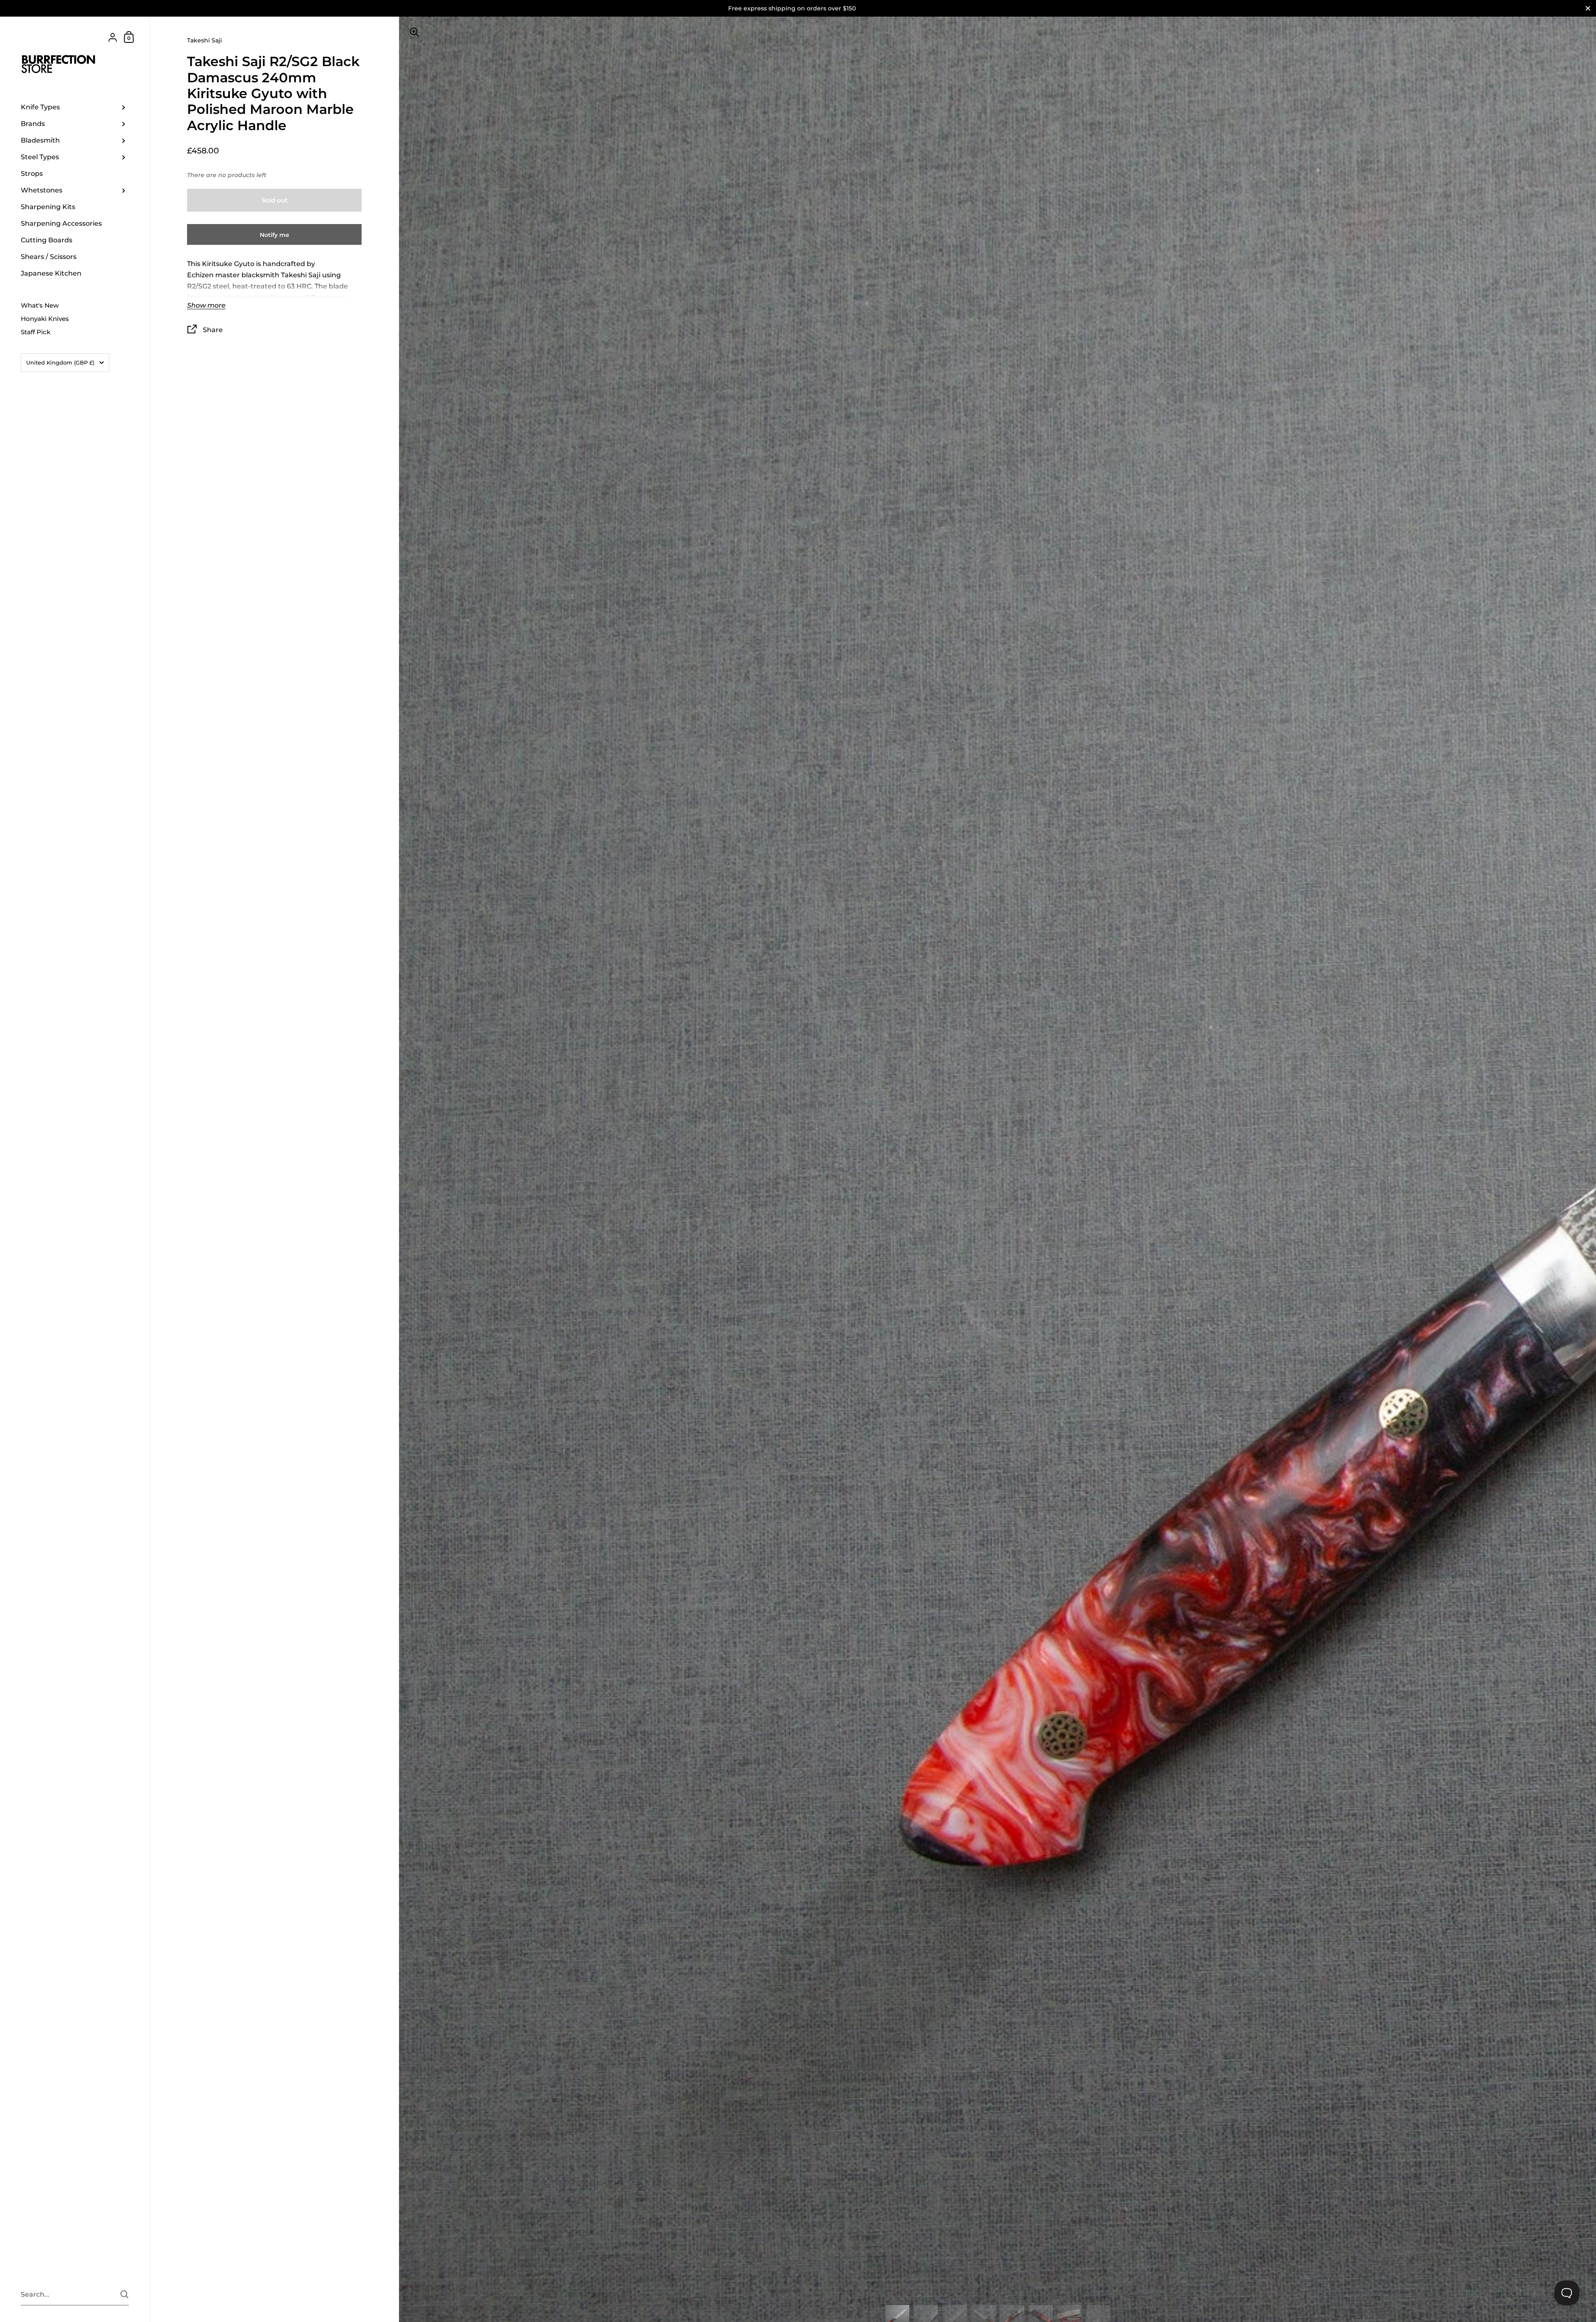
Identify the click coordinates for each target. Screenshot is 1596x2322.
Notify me (275, 235)
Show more (206, 306)
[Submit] (124, 2294)
